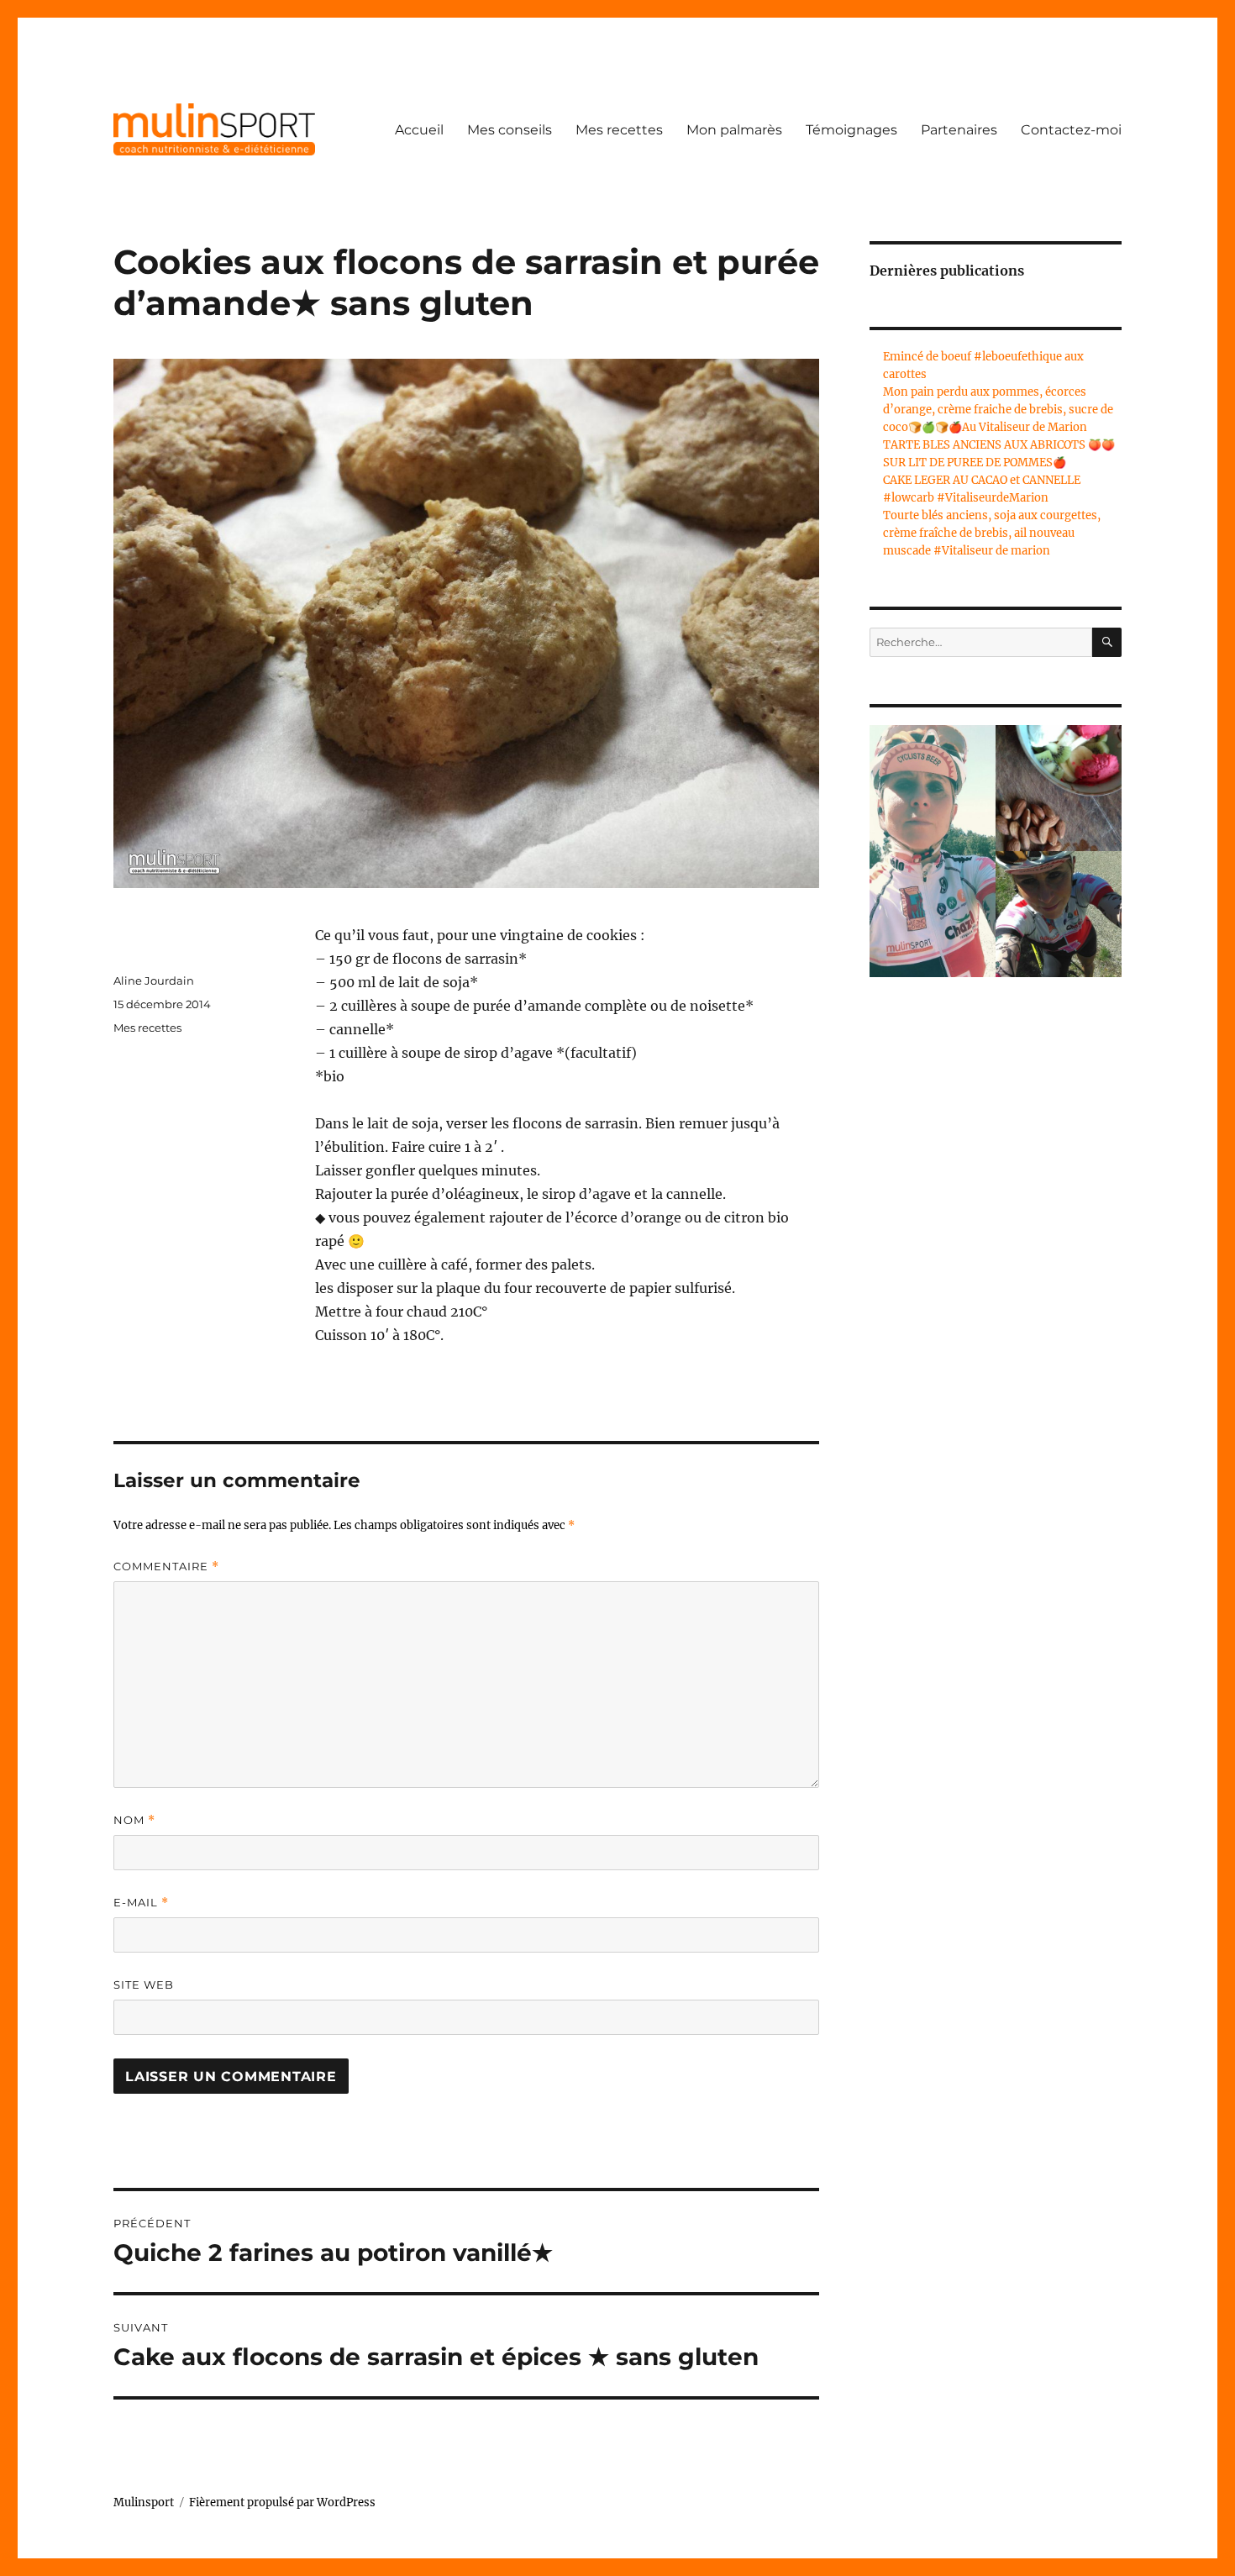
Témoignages (851, 130)
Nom (134, 1820)
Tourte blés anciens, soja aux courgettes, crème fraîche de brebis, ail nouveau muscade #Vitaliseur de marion (992, 533)
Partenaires (959, 130)
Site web (144, 1985)
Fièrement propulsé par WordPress (282, 2502)
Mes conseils (510, 130)
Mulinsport (144, 2502)
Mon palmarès (734, 130)
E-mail (141, 1903)
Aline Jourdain (154, 980)
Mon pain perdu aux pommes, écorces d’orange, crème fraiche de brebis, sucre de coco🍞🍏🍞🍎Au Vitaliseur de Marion (998, 410)
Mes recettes (619, 130)
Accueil (419, 130)
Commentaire (166, 1567)
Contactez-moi (1071, 130)
